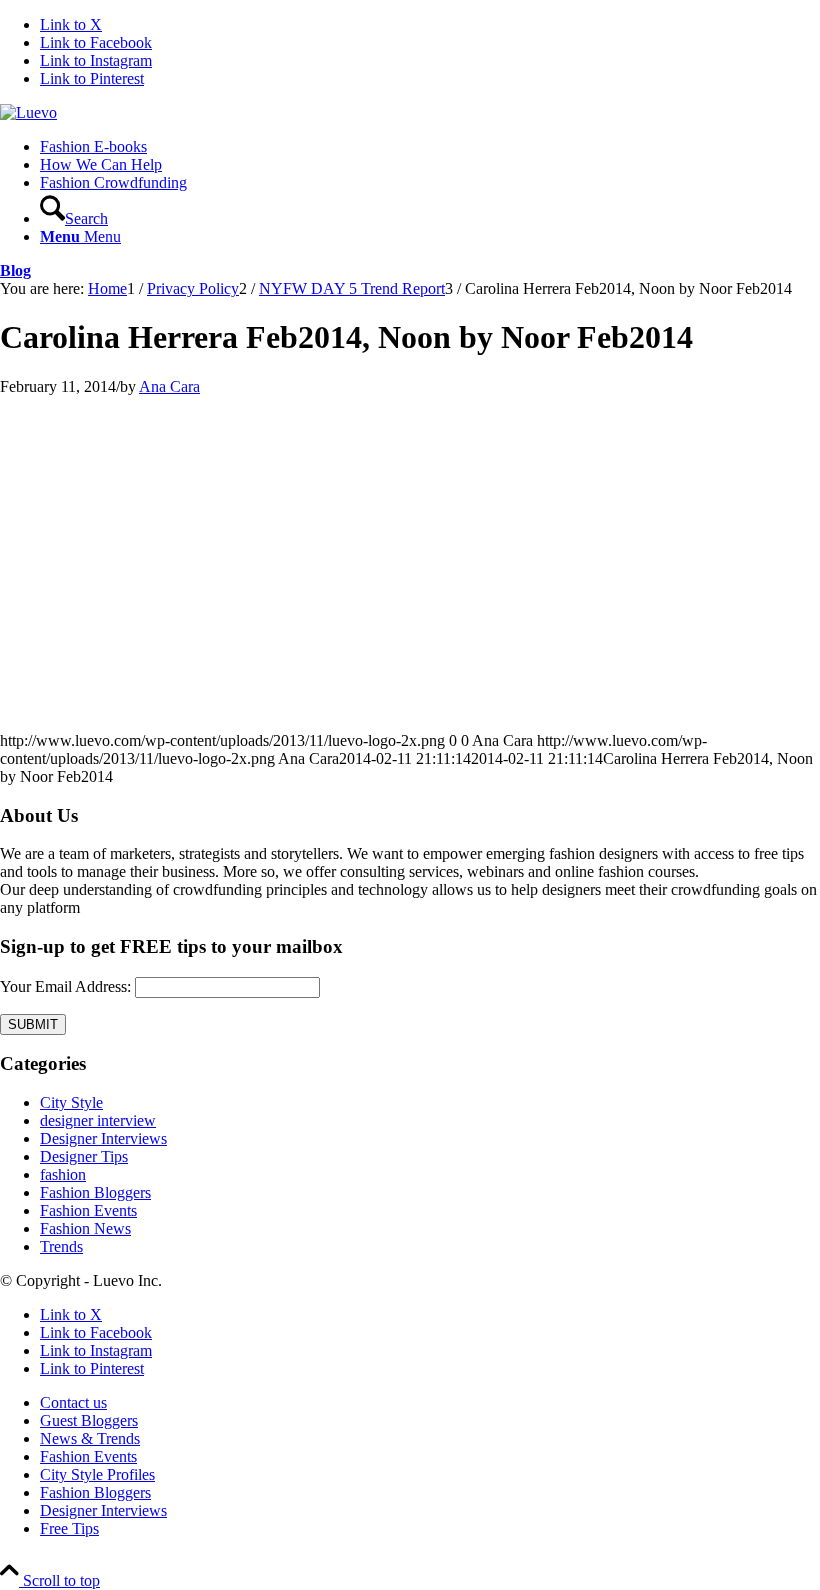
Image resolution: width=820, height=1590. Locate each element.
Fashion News (85, 1228)
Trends (61, 1246)
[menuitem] (430, 147)
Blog (15, 270)
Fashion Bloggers (95, 1192)
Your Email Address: (65, 986)
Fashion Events (88, 1210)
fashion (63, 1174)
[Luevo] (28, 112)
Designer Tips (84, 1156)
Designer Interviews (103, 1138)
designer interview (98, 1120)
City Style (71, 1102)
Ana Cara (169, 386)
